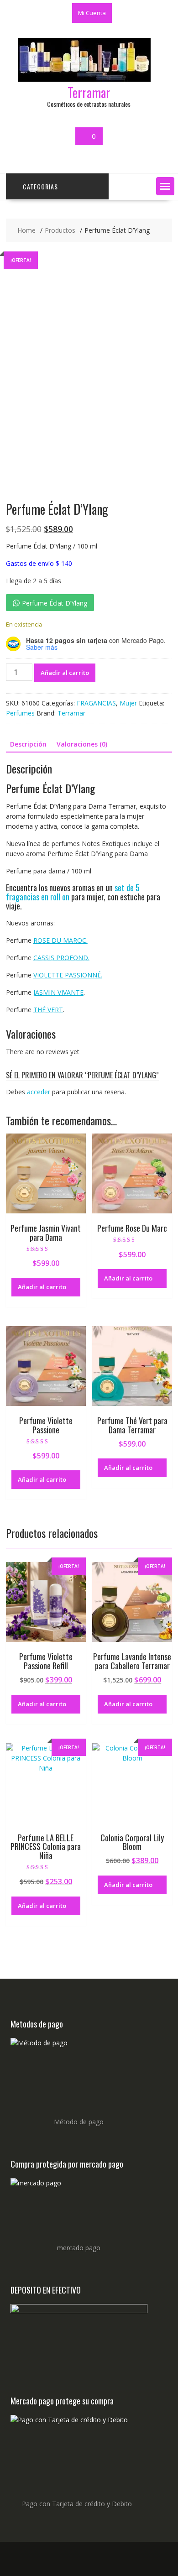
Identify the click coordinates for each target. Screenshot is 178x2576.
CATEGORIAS (40, 186)
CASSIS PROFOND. (61, 958)
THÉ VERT (48, 1010)
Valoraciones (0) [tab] (82, 744)
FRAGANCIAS (96, 703)
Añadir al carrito (65, 673)
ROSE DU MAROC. (60, 940)
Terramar (89, 92)
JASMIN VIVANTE (58, 992)
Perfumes (20, 713)
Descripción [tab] (28, 744)
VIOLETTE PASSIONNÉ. (68, 975)
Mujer (128, 703)
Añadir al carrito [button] (42, 1287)
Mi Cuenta (92, 13)
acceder (39, 1092)
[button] (165, 186)
